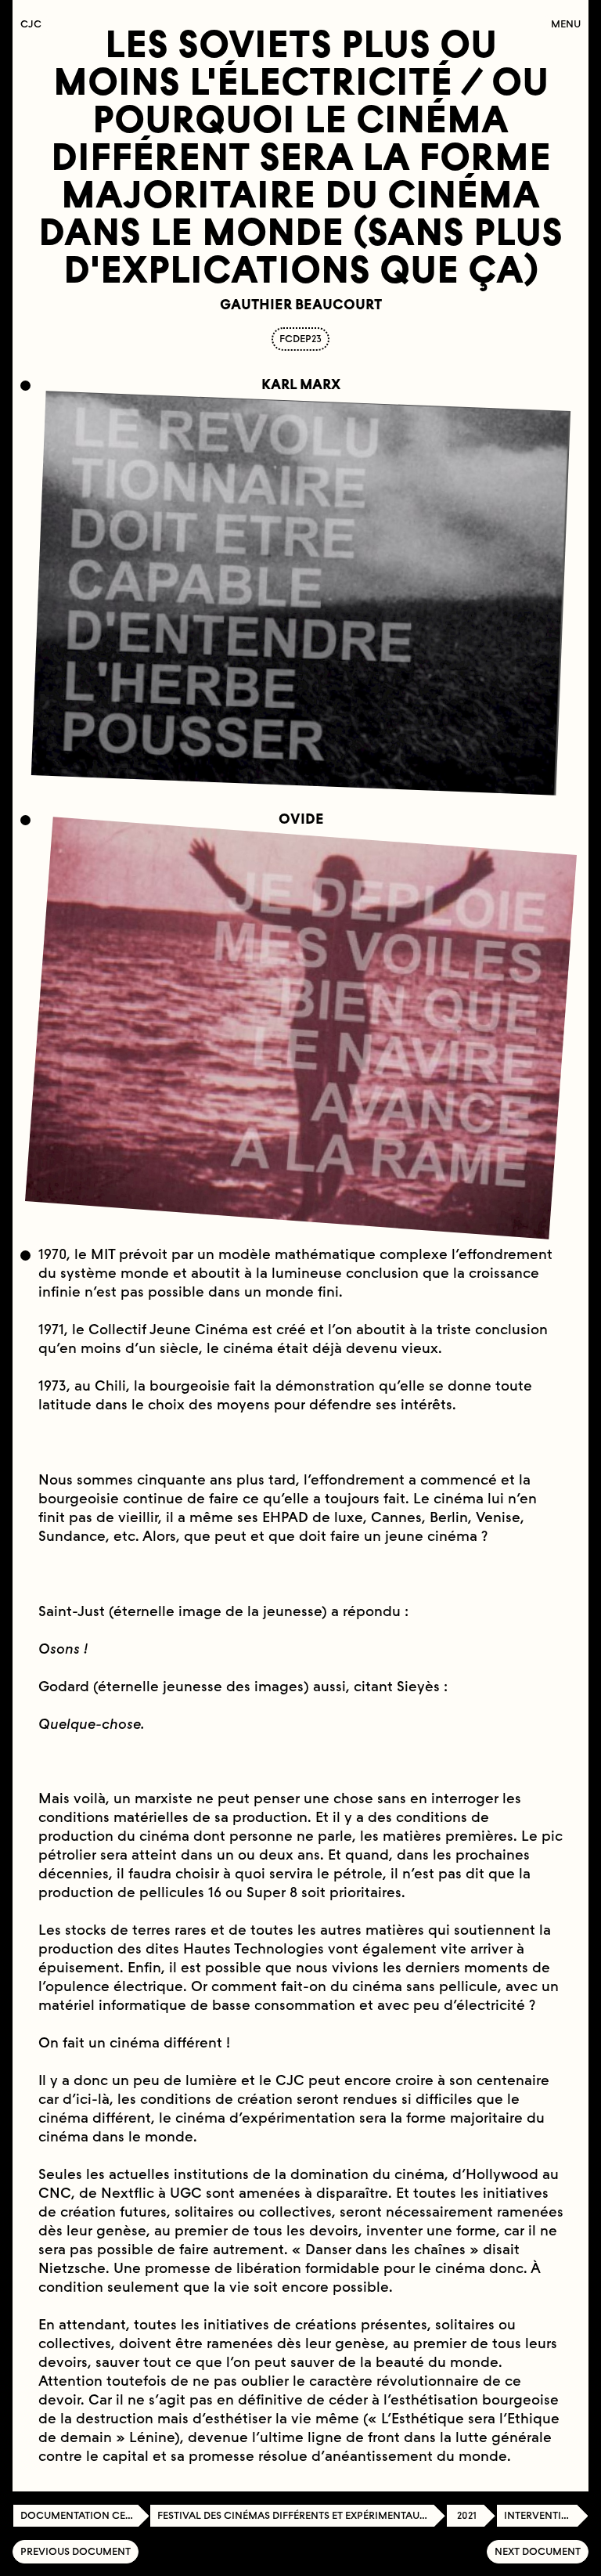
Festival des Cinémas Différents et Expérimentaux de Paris (302, 2515)
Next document (538, 2551)
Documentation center (85, 2515)
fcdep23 (300, 339)
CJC (35, 24)
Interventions (543, 2515)
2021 (467, 2515)
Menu (566, 24)
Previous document (76, 2551)
